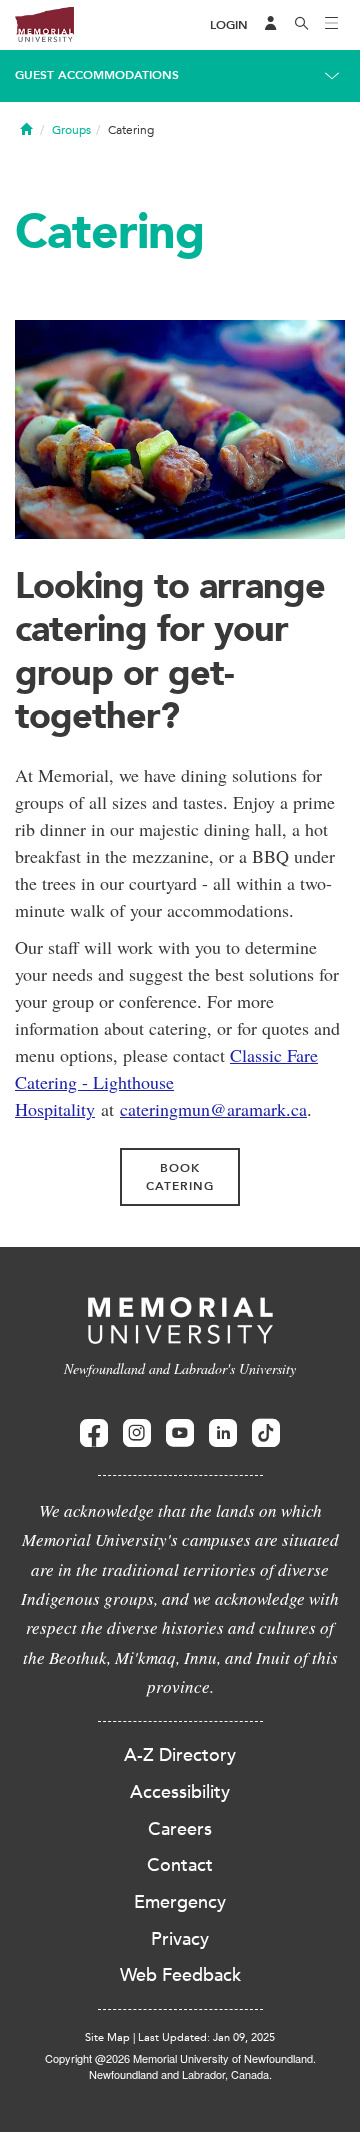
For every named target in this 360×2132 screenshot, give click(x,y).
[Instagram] (137, 1433)
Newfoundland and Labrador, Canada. (180, 2074)
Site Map (107, 2037)
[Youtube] (180, 1433)
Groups (71, 130)
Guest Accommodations (97, 75)
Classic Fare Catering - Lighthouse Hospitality (166, 1082)
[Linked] (223, 1433)
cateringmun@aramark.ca (213, 1109)
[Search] (302, 25)
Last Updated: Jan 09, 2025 (206, 2037)
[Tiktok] (266, 1433)
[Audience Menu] (271, 25)
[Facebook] (94, 1433)
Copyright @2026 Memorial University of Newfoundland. (180, 2058)
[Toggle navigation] (332, 25)
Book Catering (180, 1177)
